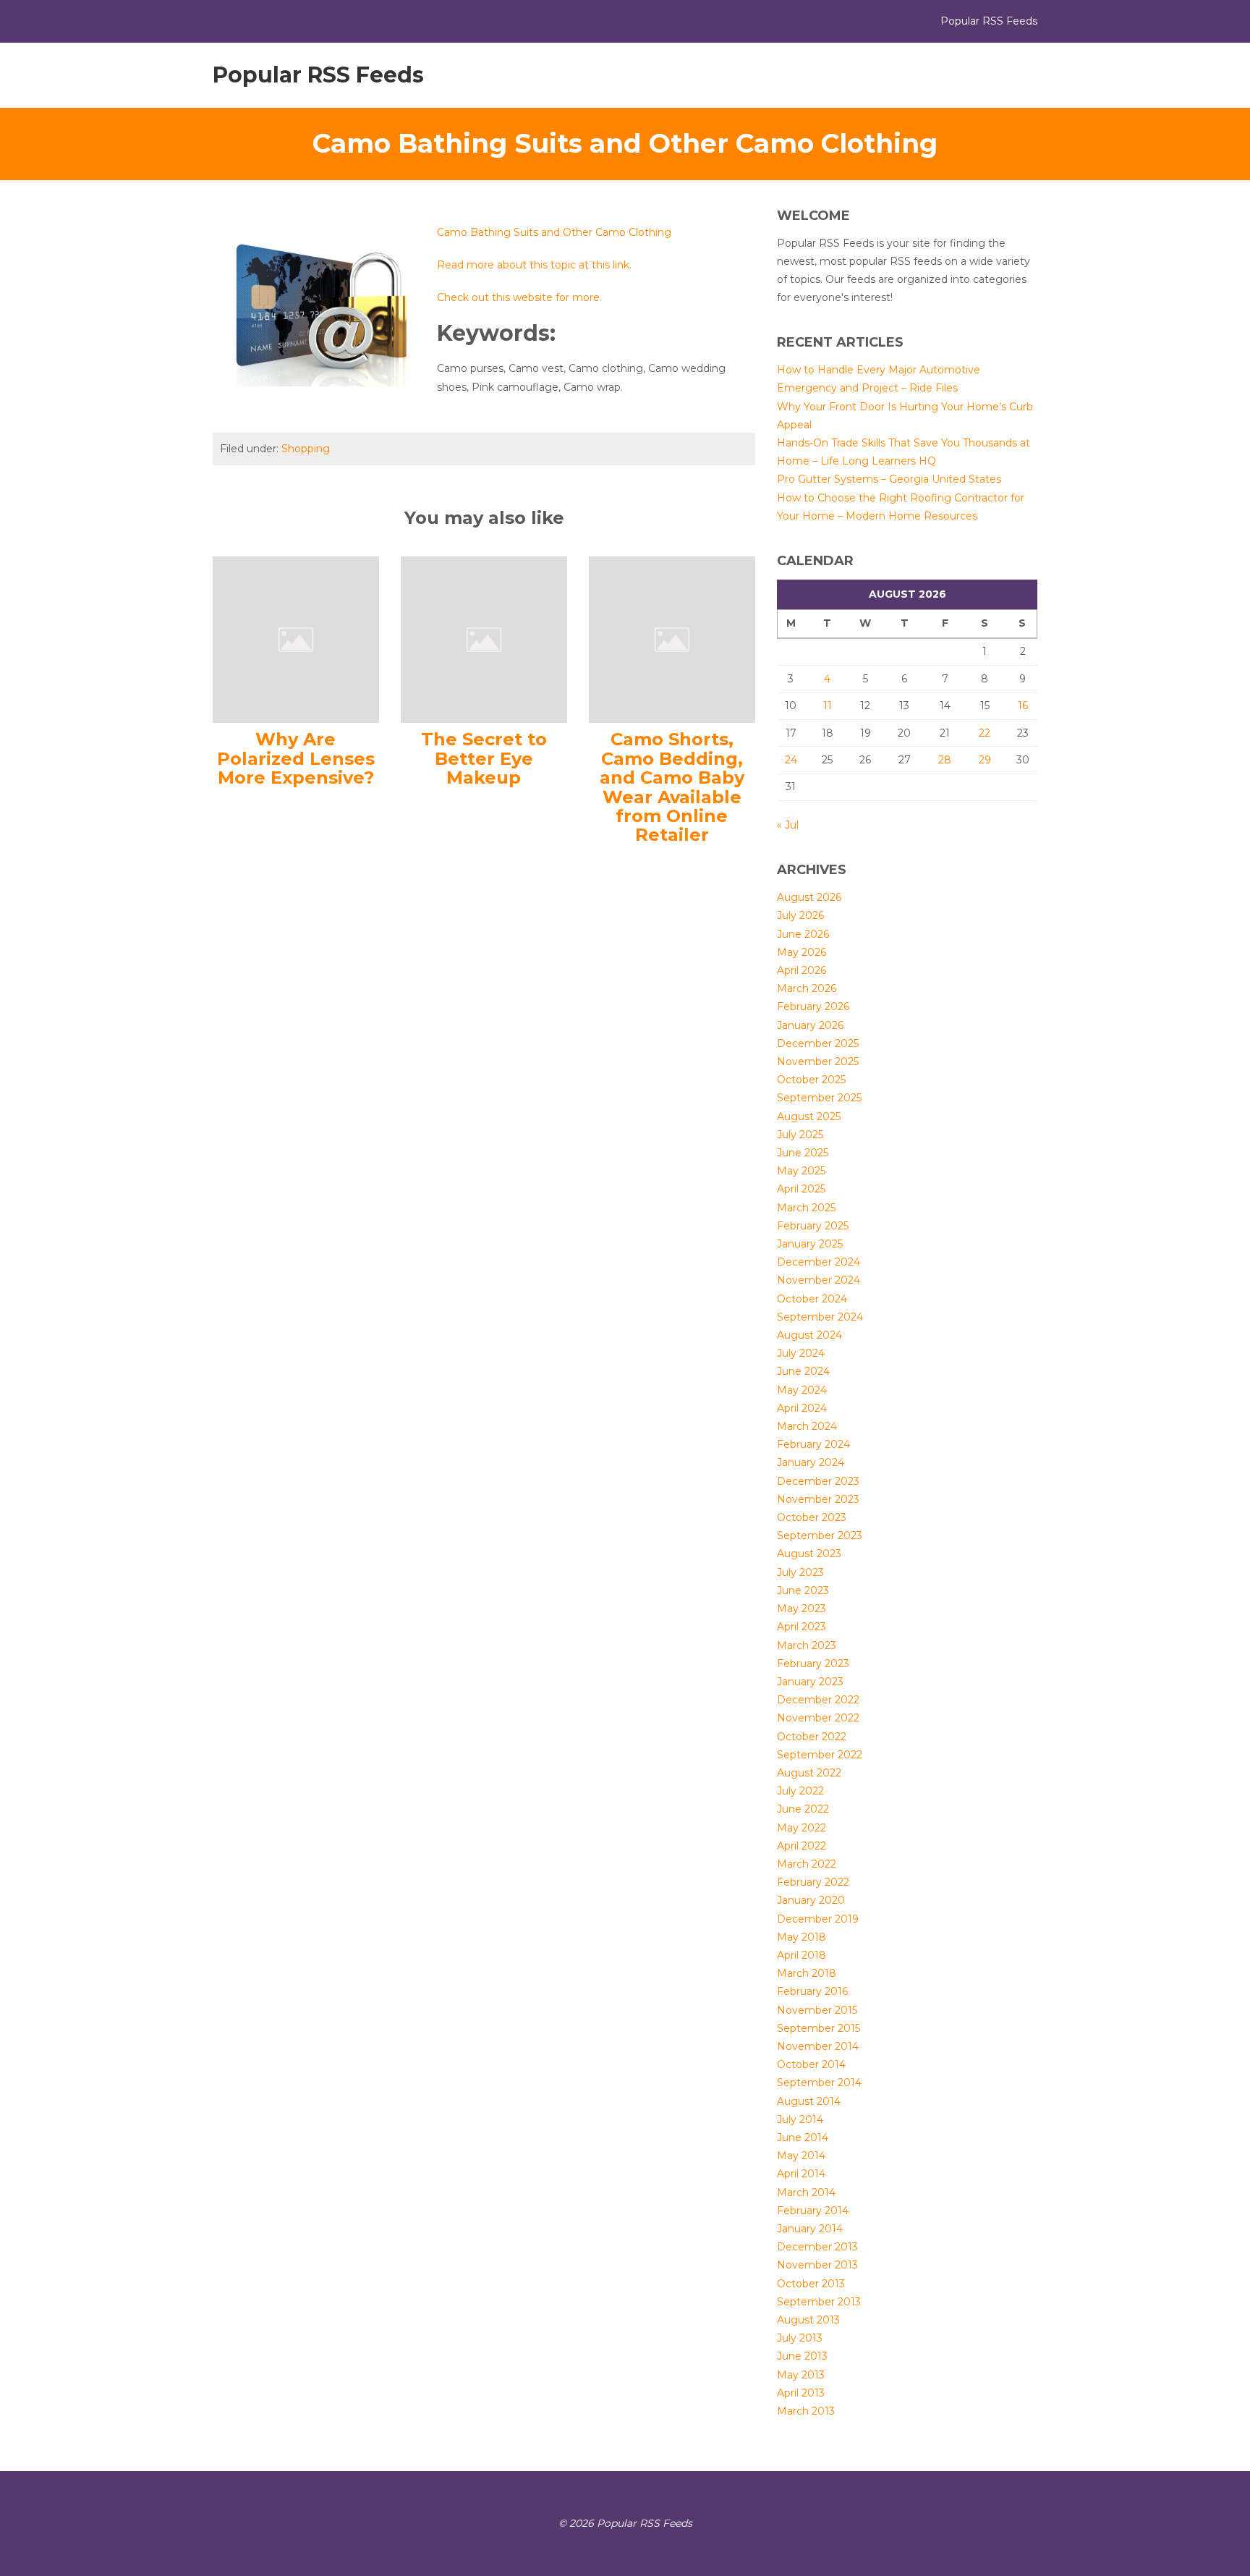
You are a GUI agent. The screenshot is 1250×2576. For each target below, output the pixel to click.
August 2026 (809, 897)
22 (985, 733)
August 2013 (808, 2320)
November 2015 (817, 2010)
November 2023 (818, 1499)
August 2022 (809, 1773)
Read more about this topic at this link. (534, 265)
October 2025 (811, 1080)
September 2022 (820, 1755)
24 (791, 760)
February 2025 (813, 1226)
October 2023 (812, 1517)
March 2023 (807, 1645)
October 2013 (811, 2284)
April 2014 (801, 2174)
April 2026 (802, 970)
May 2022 (802, 1828)
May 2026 (802, 952)
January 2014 (810, 2229)
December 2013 (817, 2247)
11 (828, 706)
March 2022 (807, 1864)
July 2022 (800, 1791)
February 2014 (813, 2211)
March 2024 (807, 1426)
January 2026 (810, 1025)
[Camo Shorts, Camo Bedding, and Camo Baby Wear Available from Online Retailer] (672, 639)
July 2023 (800, 1572)
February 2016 (812, 1991)
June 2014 (803, 2138)
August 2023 (809, 1554)
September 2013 (819, 2302)
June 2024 (803, 1371)
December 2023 (818, 1481)
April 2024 (802, 1408)
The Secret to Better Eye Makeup (484, 758)
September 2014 (819, 2083)
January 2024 (811, 1462)
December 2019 (818, 1919)
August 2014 (809, 2101)
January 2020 (811, 1900)
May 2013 (801, 2375)
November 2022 (818, 1718)
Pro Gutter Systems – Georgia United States (889, 479)
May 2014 (801, 2156)
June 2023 (803, 1590)
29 (985, 760)
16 (1023, 706)
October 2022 (812, 1737)
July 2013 (800, 2338)
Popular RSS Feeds (318, 75)
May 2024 (802, 1390)
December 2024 (819, 1262)
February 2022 (813, 1882)
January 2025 (810, 1244)
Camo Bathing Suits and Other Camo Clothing (554, 232)
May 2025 (801, 1171)
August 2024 (809, 1335)
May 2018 (802, 1937)
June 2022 (803, 1809)
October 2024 (812, 1299)
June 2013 (802, 2356)
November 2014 (818, 2046)
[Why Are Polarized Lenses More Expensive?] (296, 639)
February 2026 (813, 1007)
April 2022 (802, 1846)
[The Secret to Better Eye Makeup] (484, 639)
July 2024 (801, 1353)
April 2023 (802, 1627)
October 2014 (811, 2064)
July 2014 (800, 2119)
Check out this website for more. (519, 297)
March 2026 (807, 988)
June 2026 (803, 934)
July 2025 (800, 1135)
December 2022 (818, 1700)
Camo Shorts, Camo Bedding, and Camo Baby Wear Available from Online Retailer (672, 787)
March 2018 (807, 1973)
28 (945, 760)
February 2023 (813, 1664)
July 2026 (800, 915)
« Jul (788, 825)
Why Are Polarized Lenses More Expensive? (296, 758)
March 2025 (806, 1208)
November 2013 (817, 2265)
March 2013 (806, 2411)
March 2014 (806, 2192)
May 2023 (802, 1609)
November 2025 (818, 1062)
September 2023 (820, 1535)
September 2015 (819, 2028)
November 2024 (819, 1280)
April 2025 (801, 1189)
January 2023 (810, 1682)
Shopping (306, 449)
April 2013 (801, 2393)
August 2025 (809, 1117)
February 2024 (813, 1444)
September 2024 (820, 1317)
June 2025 (803, 1153)
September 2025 (819, 1098)
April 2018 (802, 1955)
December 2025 (818, 1043)
